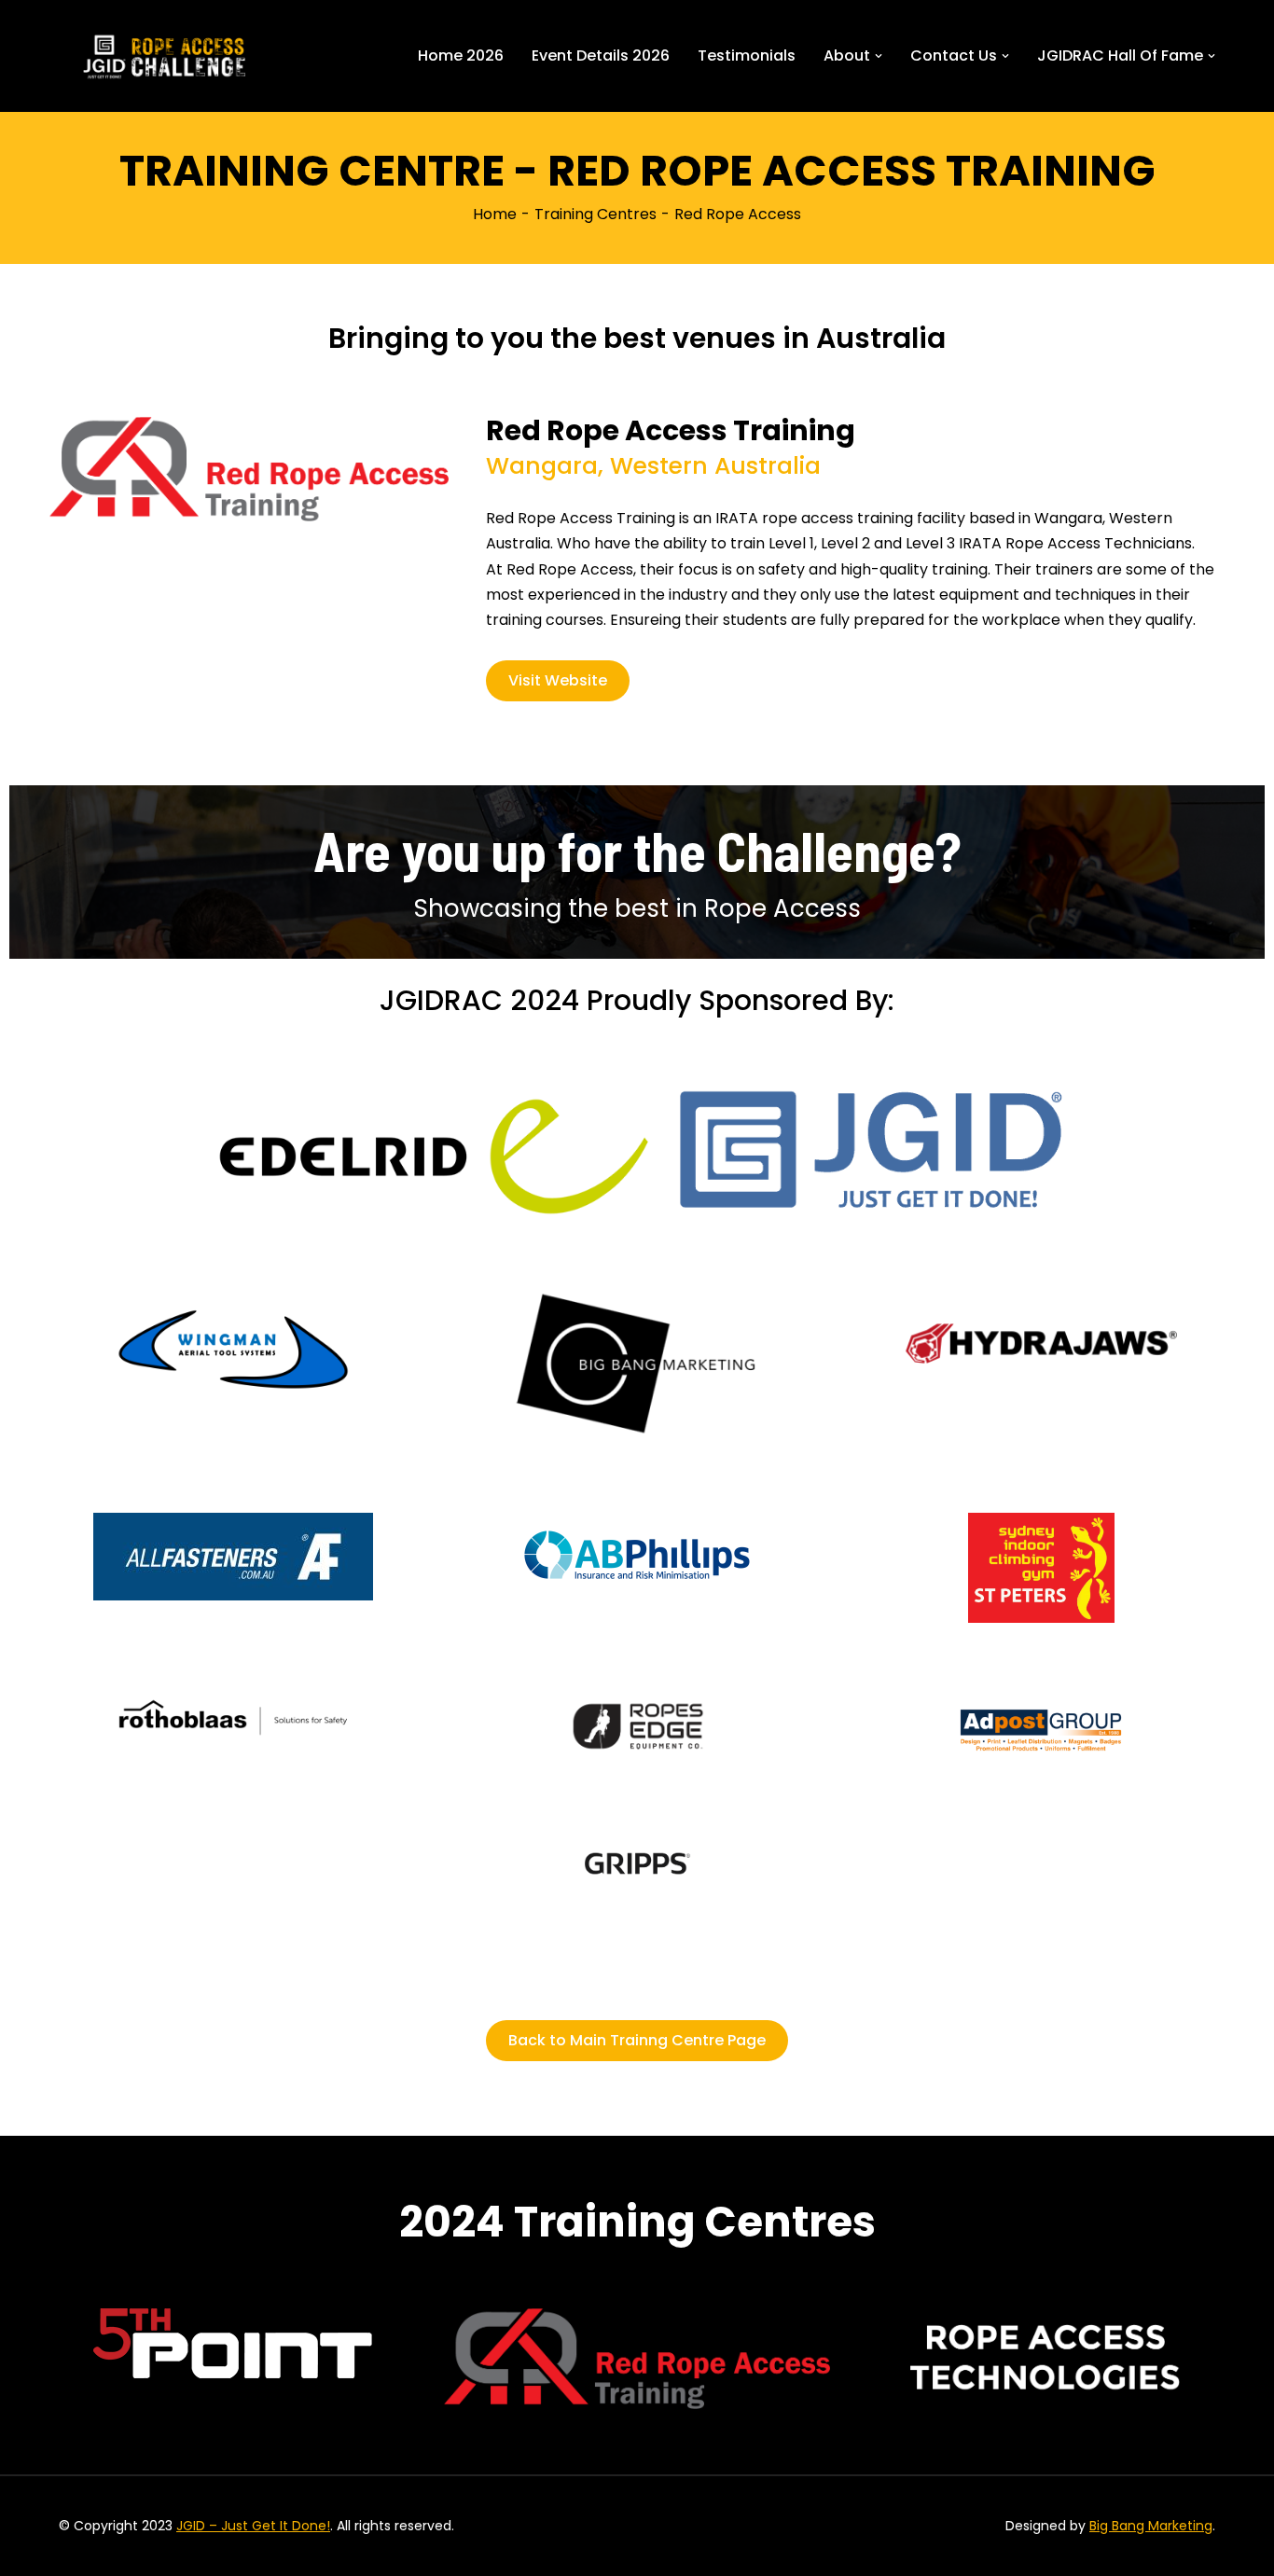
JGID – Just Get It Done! (253, 2526)
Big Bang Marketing (1151, 2526)
